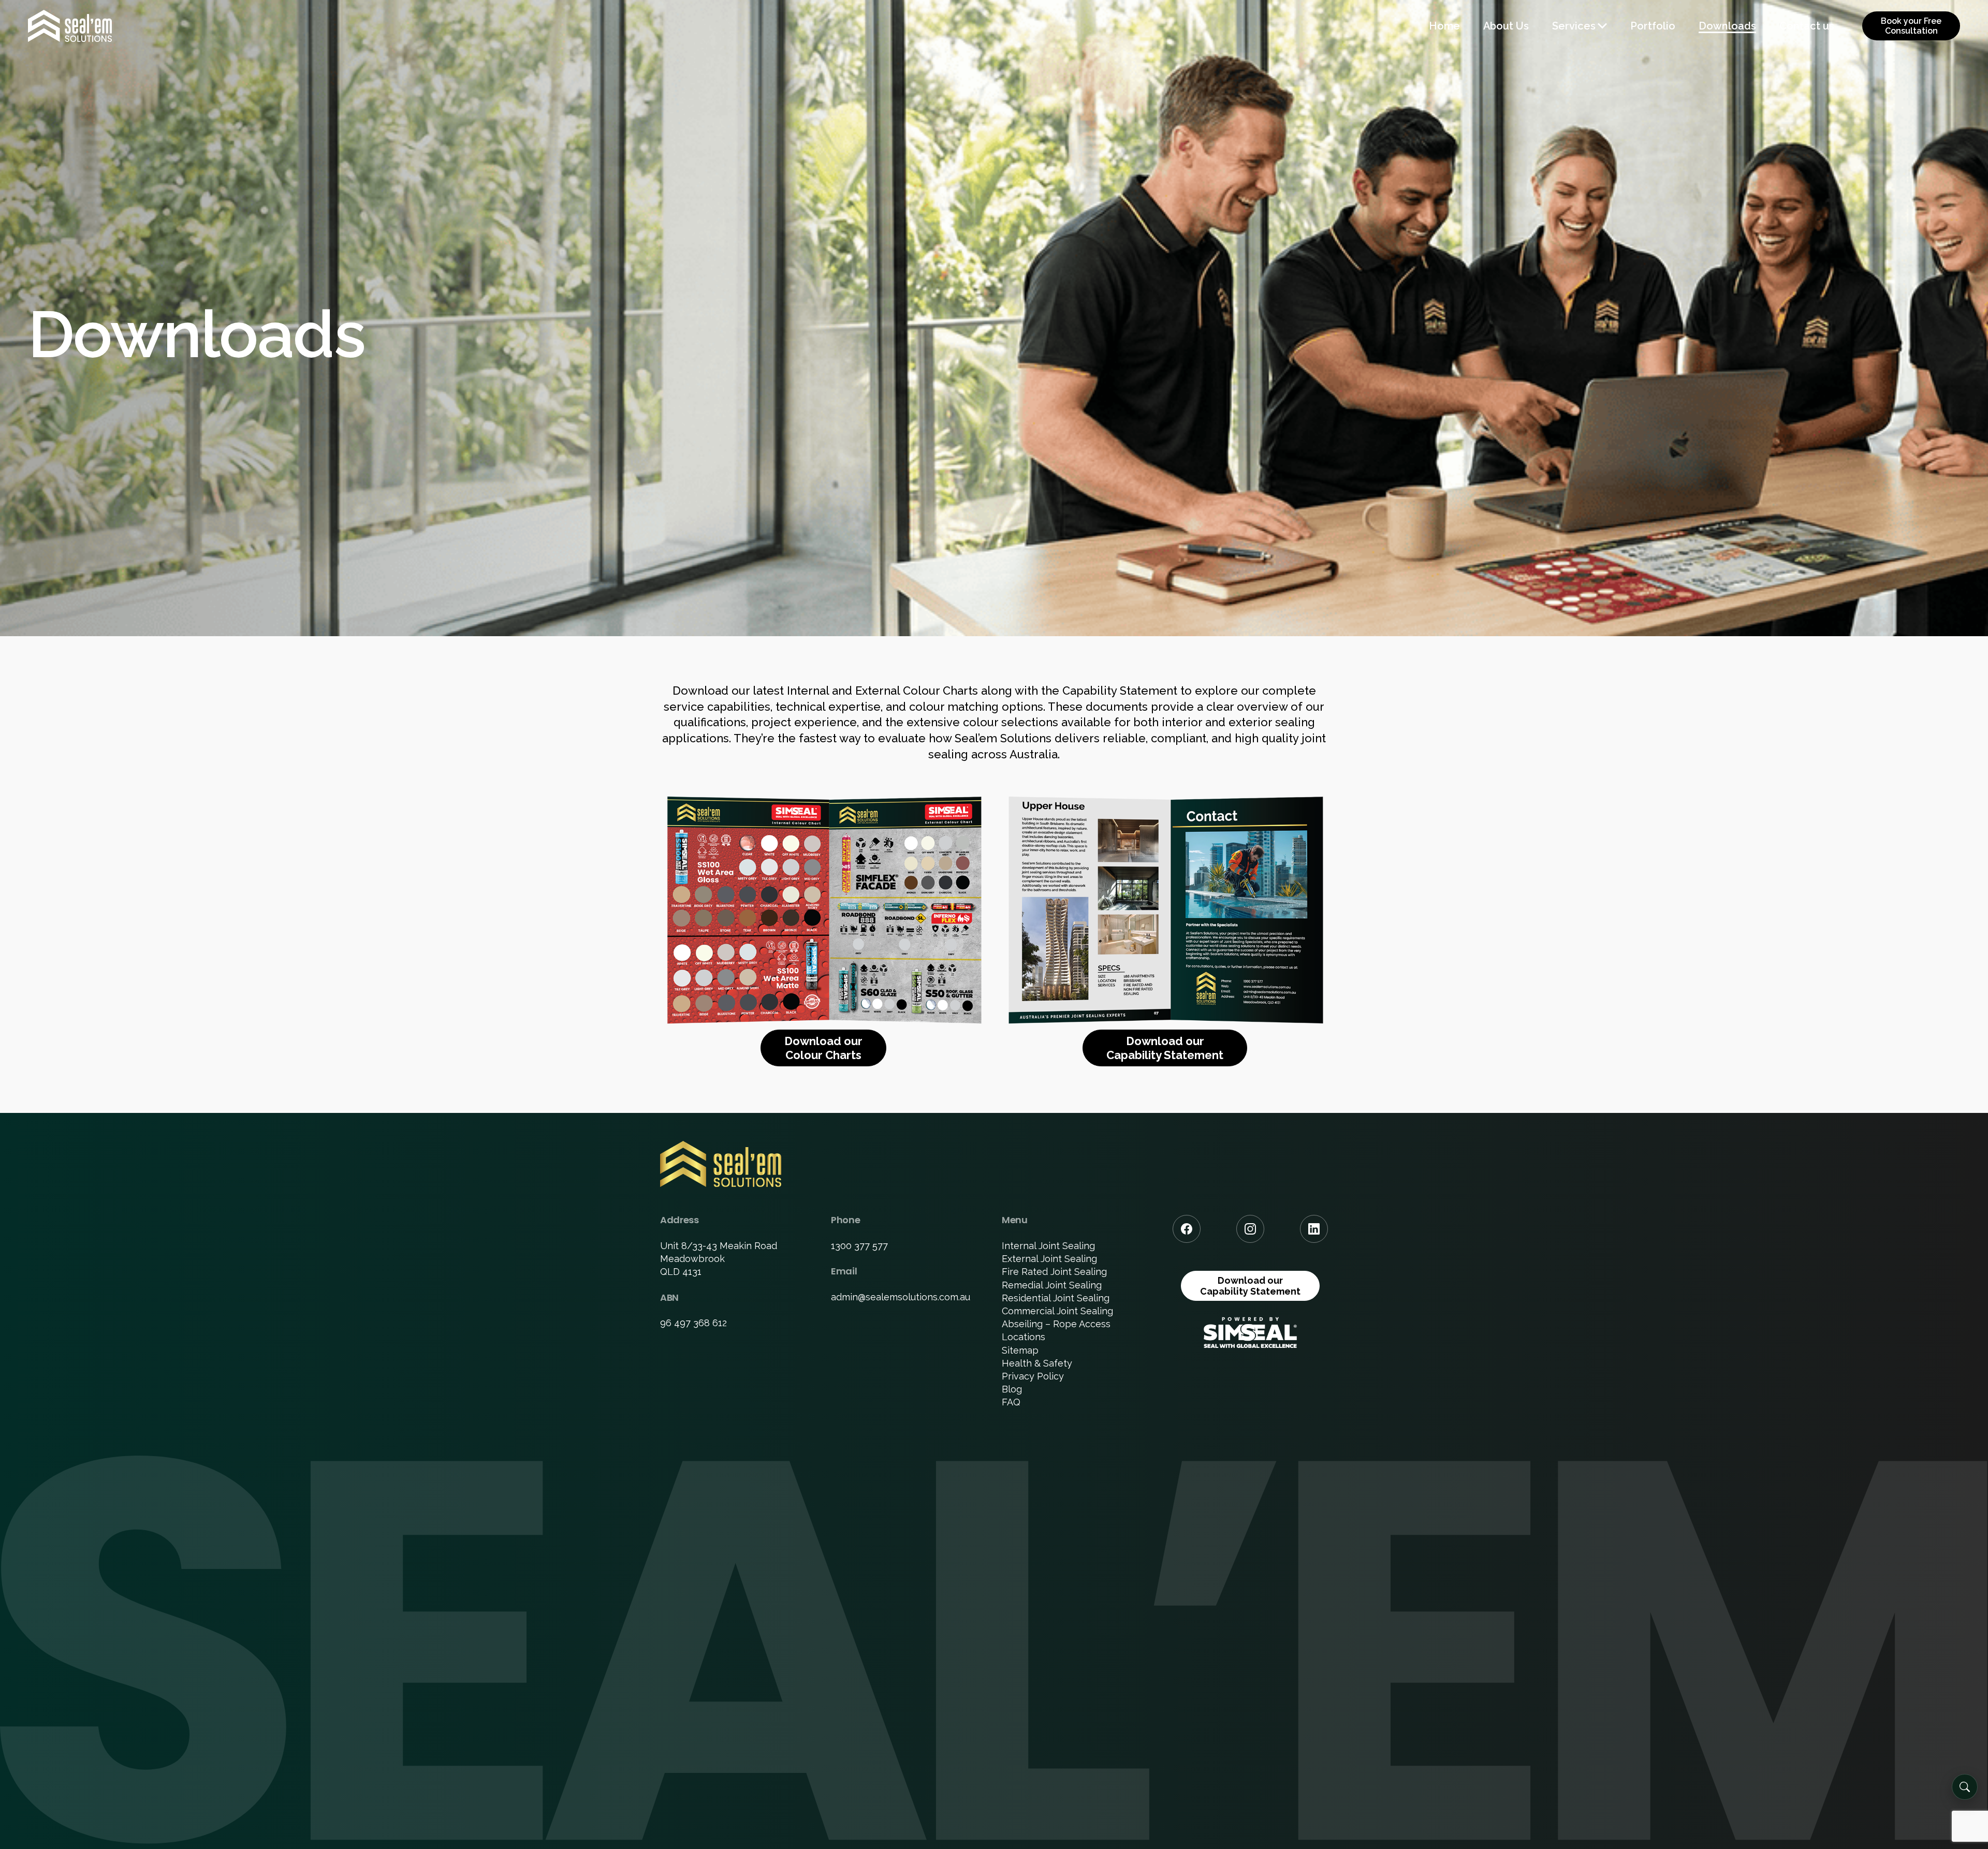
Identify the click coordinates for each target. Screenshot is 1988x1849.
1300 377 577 (859, 1246)
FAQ (1011, 1402)
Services (1574, 26)
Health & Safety (1037, 1363)
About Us (1506, 26)
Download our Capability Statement (1250, 1286)
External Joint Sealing (1049, 1259)
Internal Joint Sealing (1048, 1246)
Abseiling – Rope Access (1056, 1324)
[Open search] (1965, 1787)
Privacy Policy (1033, 1376)
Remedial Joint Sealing (1052, 1285)
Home (1444, 26)
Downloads (1727, 26)
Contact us (1807, 26)
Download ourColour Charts (823, 1048)
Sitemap (1020, 1350)
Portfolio (1653, 26)
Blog (1012, 1389)
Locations (1024, 1337)
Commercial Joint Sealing (1057, 1311)
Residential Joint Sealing (1056, 1298)
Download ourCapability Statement (1165, 1048)
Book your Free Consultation (1911, 26)
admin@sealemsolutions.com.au (901, 1297)
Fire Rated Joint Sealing (1054, 1272)
